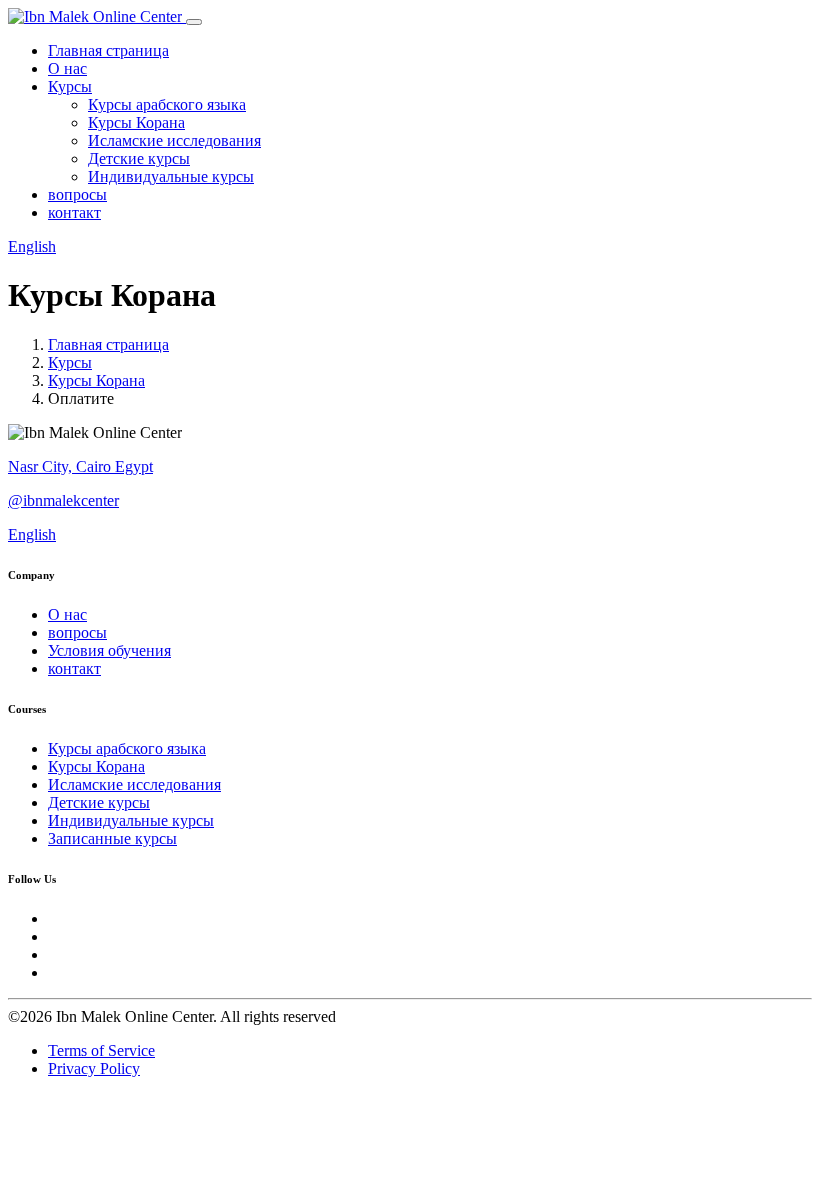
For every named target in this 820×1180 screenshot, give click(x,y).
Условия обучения (109, 650)
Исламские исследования (174, 140)
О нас (67, 68)
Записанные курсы (112, 838)
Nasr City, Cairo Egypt (80, 466)
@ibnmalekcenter (63, 500)
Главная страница (108, 50)
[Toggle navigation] (194, 22)
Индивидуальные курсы (171, 176)
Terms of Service (101, 1050)
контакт (74, 212)
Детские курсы (139, 158)
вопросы (77, 194)
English (32, 246)
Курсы (70, 86)
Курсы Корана (136, 122)
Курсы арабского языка (167, 104)
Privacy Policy (94, 1068)
